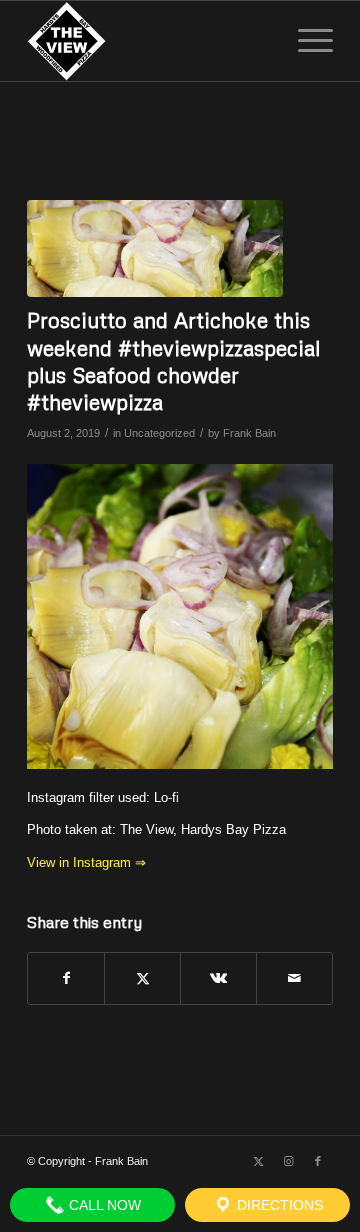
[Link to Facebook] (318, 1161)
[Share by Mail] (294, 978)
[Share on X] (142, 978)
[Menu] (305, 41)
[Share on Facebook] (66, 978)
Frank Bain (249, 433)
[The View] (149, 41)
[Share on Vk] (218, 978)
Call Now (103, 1205)
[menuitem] (305, 41)
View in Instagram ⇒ (86, 862)
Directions (278, 1205)
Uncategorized (159, 433)
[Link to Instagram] (288, 1161)
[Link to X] (258, 1161)
